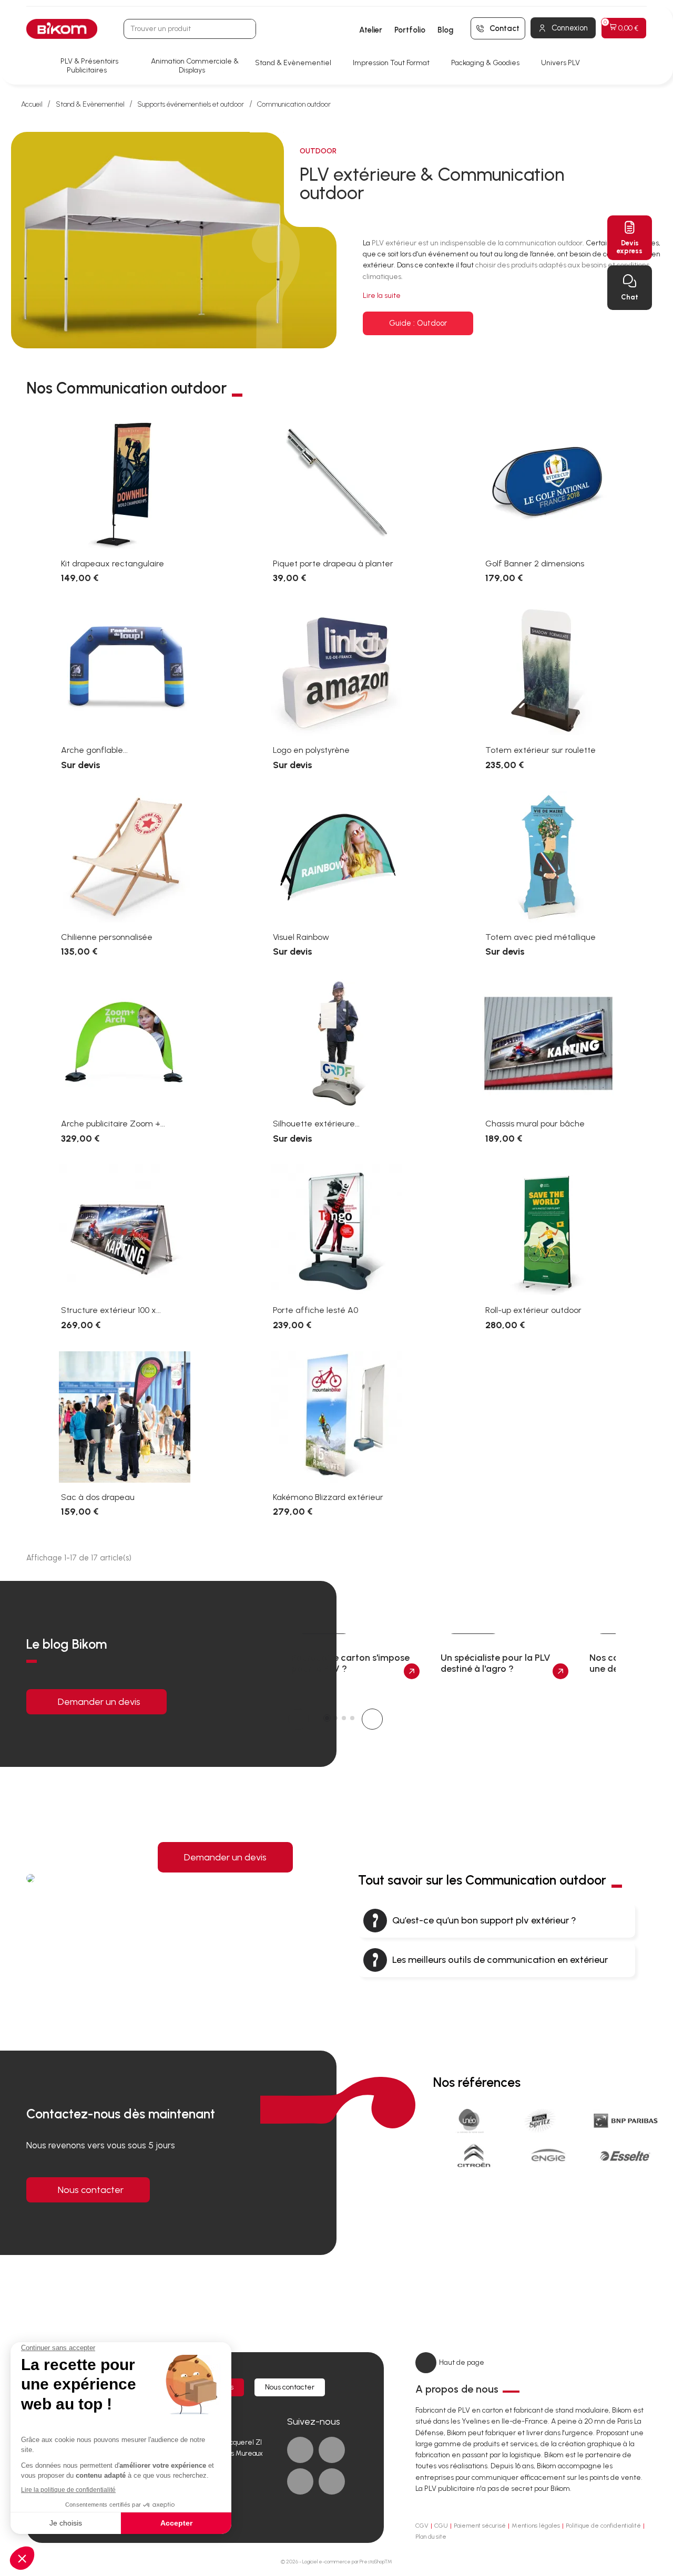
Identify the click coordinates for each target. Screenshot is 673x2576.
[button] (418, 323)
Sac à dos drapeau (98, 1497)
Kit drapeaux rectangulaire (113, 563)
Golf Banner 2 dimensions (535, 563)
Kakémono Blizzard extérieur (328, 1497)
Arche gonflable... (94, 750)
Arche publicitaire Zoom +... (113, 1124)
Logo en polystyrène (311, 750)
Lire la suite (382, 296)
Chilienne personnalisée (107, 937)
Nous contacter (91, 2190)
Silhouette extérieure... (316, 1124)
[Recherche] (246, 29)
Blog (445, 30)
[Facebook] (300, 2450)
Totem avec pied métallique (541, 937)
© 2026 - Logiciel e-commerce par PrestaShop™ (336, 2562)
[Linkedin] (332, 2450)
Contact (504, 28)
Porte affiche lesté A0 (315, 1310)
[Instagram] (332, 2481)
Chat (630, 297)
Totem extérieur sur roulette (541, 750)
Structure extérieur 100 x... (111, 1310)
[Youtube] (300, 2481)
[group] (355, 1659)
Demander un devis (99, 1702)
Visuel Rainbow (301, 937)
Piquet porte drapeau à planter (333, 563)
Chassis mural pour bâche (535, 1124)
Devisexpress (630, 247)
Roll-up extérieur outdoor (533, 1310)
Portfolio (410, 30)
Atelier (371, 30)
